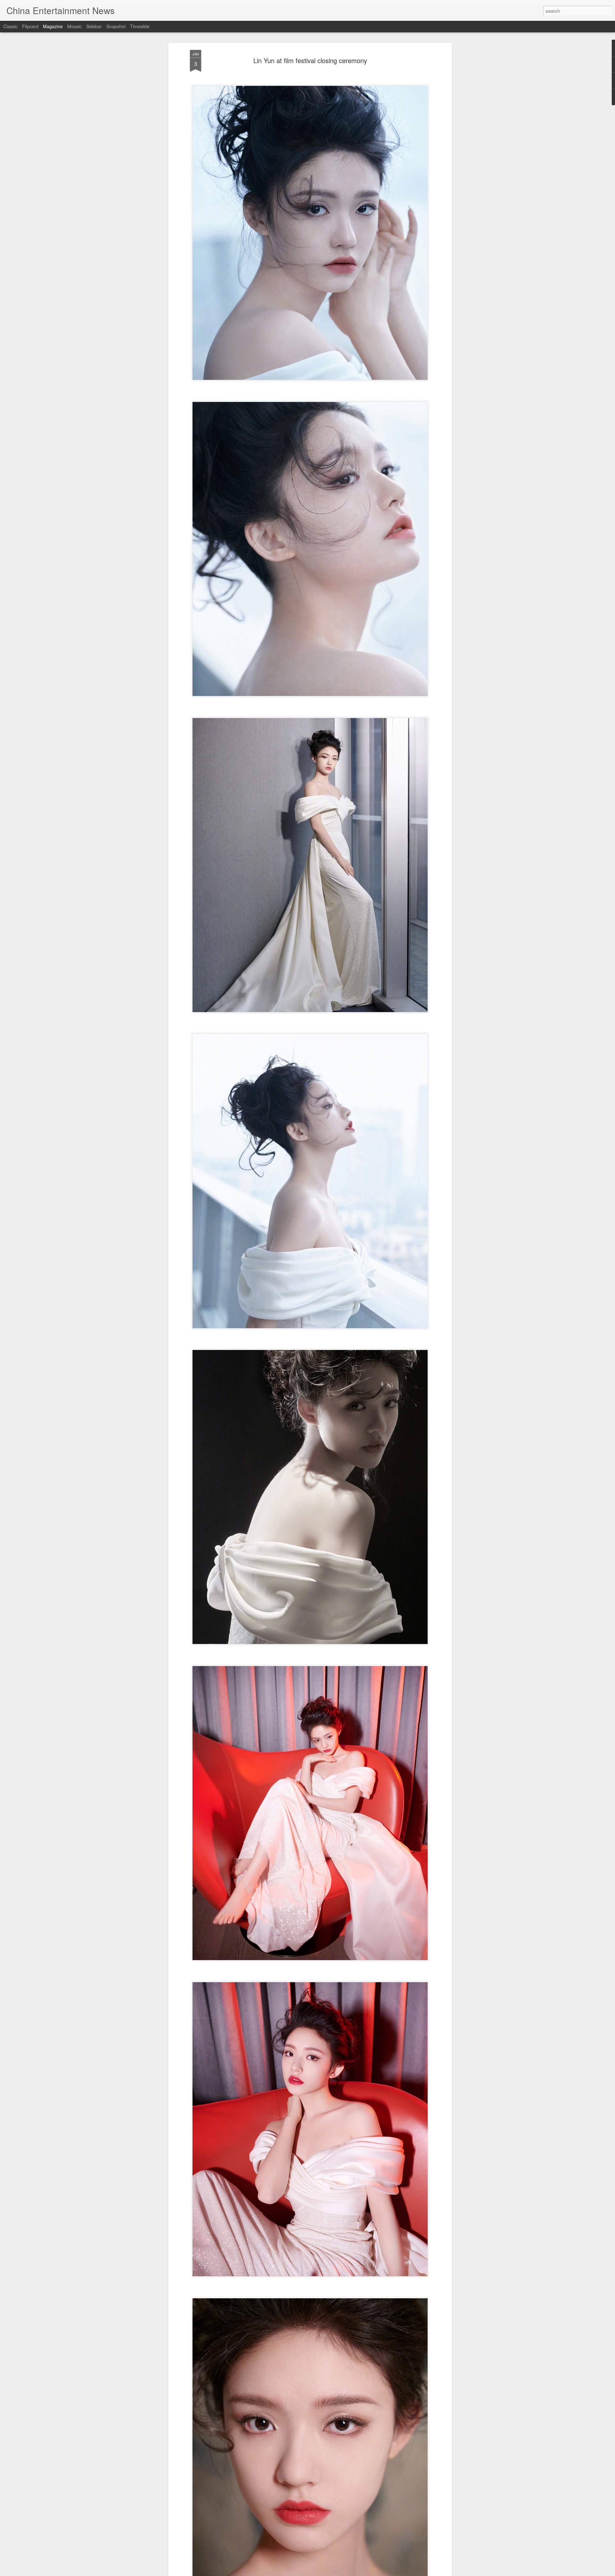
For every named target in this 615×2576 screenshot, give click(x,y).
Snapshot (116, 26)
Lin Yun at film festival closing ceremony (310, 60)
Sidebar (94, 26)
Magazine (53, 26)
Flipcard (30, 26)
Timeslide (140, 26)
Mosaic (74, 26)
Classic (10, 26)
